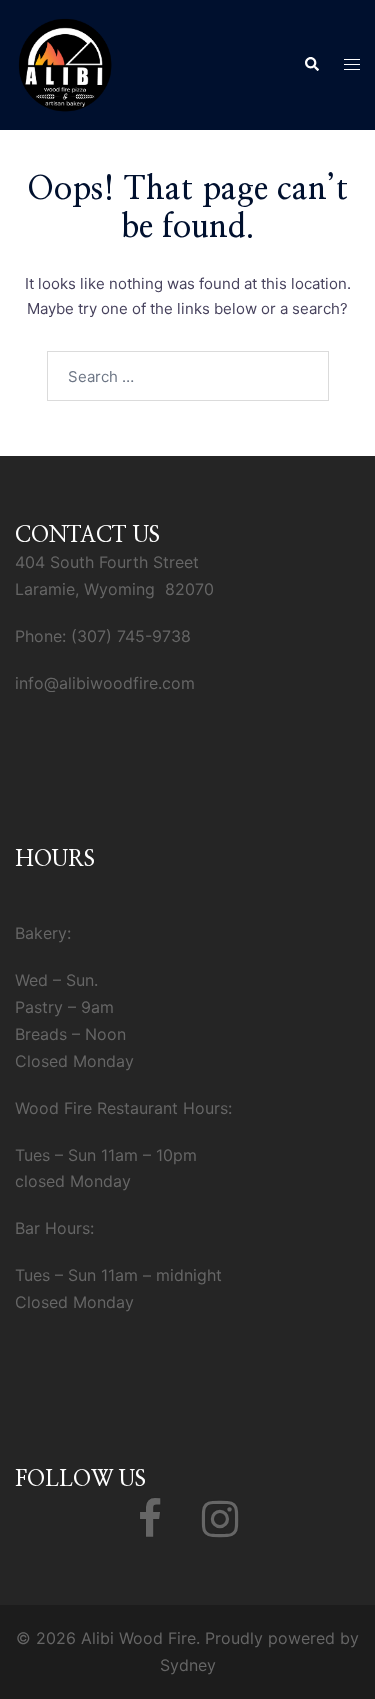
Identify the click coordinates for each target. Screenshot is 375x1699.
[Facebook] (150, 1528)
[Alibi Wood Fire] (65, 63)
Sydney (188, 1665)
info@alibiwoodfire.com (105, 683)
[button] (311, 65)
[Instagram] (220, 1528)
